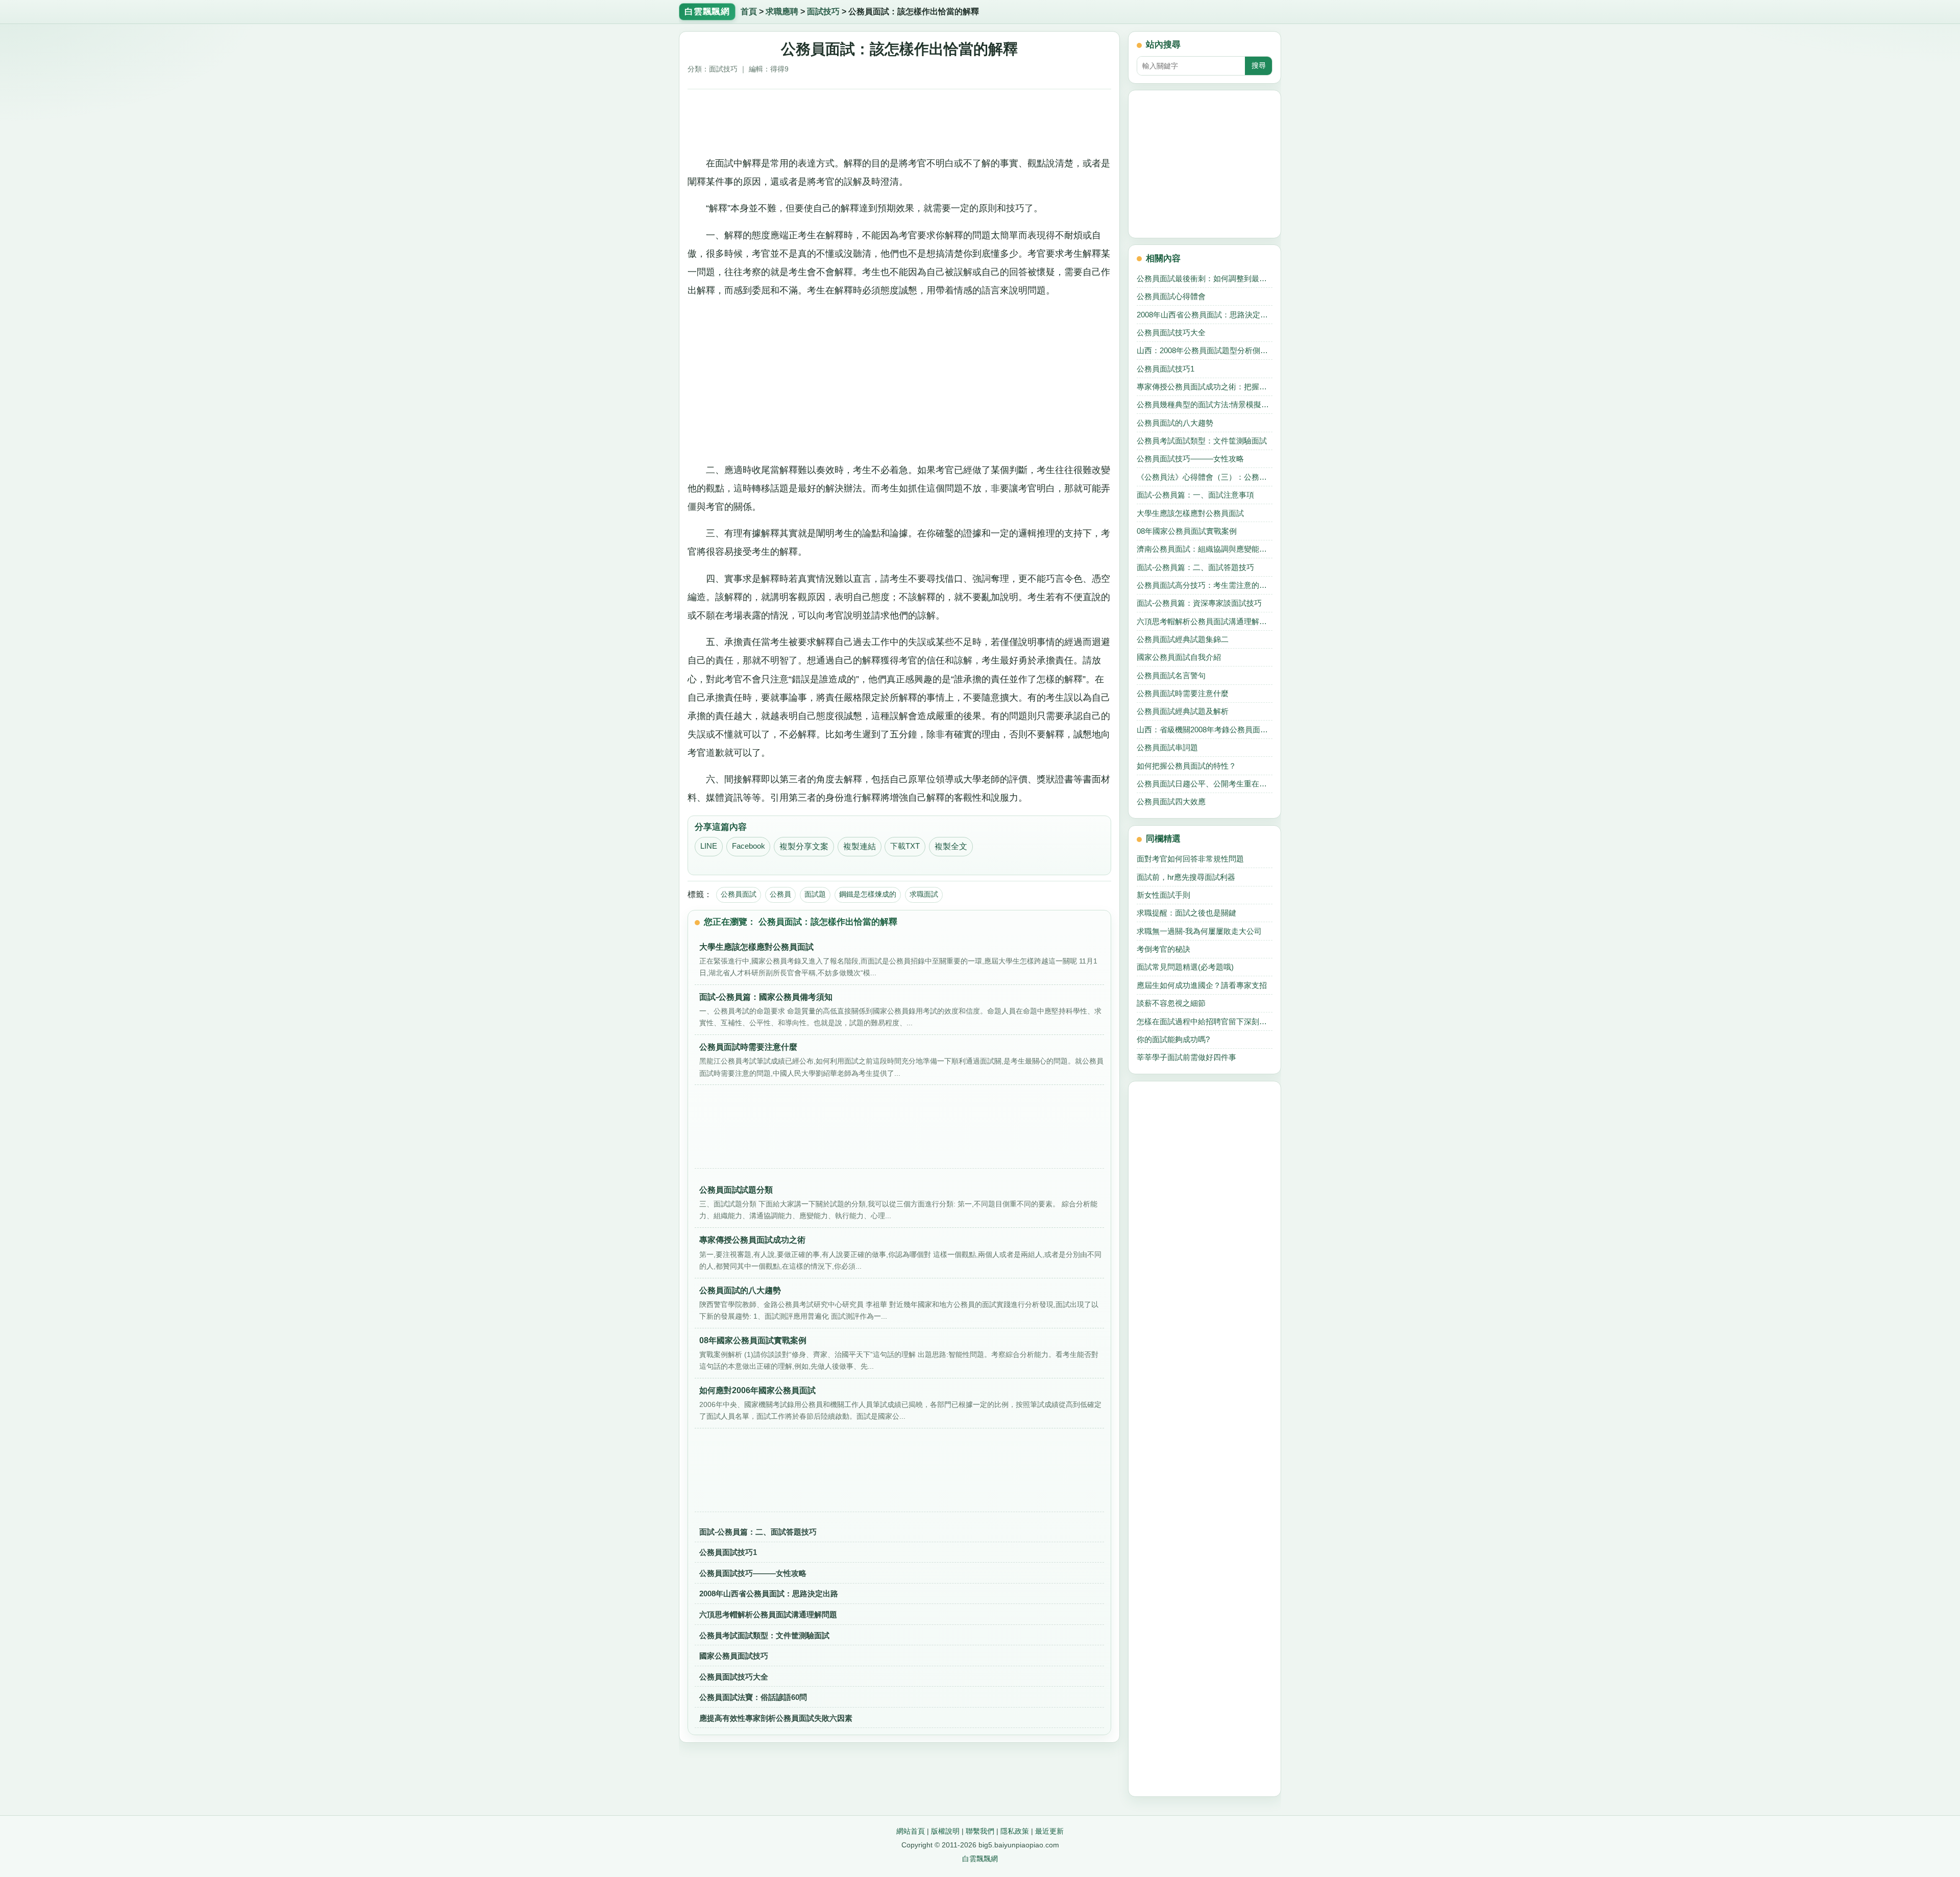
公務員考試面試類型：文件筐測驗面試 (764, 1635)
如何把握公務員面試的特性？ (1186, 766)
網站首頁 (911, 1831)
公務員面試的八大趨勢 (1175, 423)
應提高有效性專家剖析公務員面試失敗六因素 (776, 1718)
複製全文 (951, 846)
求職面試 (924, 894)
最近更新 (1049, 1831)
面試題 (815, 894)
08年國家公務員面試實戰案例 (1187, 531)
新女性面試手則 (1163, 895)
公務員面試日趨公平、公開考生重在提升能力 (1205, 784)
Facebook (749, 846)
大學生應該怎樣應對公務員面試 (1190, 513)
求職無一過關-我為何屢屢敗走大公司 (1199, 931)
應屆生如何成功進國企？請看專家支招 (1202, 985)
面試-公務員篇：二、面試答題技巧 (758, 1532)
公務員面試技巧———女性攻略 (753, 1573)
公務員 (780, 894)
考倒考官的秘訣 (1163, 949)
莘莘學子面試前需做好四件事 (1186, 1057)
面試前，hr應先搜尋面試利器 (1186, 877)
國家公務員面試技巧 (734, 1656)
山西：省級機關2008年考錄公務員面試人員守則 (1205, 730)
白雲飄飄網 (980, 1859)
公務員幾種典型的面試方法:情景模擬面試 (1205, 404)
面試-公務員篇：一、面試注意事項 (1195, 495)
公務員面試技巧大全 (734, 1677)
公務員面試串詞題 (1167, 747)
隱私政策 (1015, 1831)
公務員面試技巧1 (728, 1552)
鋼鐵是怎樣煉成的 (868, 894)
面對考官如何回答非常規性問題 (1190, 859)
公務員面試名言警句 (1171, 675)
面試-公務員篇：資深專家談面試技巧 (1199, 603)
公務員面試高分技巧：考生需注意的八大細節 (1205, 585)
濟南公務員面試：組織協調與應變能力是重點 (1205, 549)
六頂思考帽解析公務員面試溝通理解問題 (768, 1614)
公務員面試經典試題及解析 (1183, 711)
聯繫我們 (980, 1831)
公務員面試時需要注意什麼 (1183, 693)
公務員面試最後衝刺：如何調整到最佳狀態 (1205, 278)
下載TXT (905, 846)
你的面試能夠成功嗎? (1173, 1039)
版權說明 (945, 1831)
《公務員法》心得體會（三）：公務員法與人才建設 (1205, 477)
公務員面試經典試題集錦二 (1183, 639)
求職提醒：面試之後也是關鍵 (1186, 913)
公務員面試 (739, 894)
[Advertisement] (900, 119)
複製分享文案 (804, 846)
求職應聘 (782, 11)
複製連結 (860, 846)
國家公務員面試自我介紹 (1179, 657)
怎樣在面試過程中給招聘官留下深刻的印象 (1205, 1021)
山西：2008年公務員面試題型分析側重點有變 (1205, 350)
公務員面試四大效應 (1171, 801)
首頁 (749, 11)
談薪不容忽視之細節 (1171, 1003)
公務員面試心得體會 (1171, 296)
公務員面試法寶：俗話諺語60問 (753, 1697)
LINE (709, 846)
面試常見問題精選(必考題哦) (1185, 967)
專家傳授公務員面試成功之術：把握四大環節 (1205, 387)
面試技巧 (823, 11)
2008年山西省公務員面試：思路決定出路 (769, 1594)
